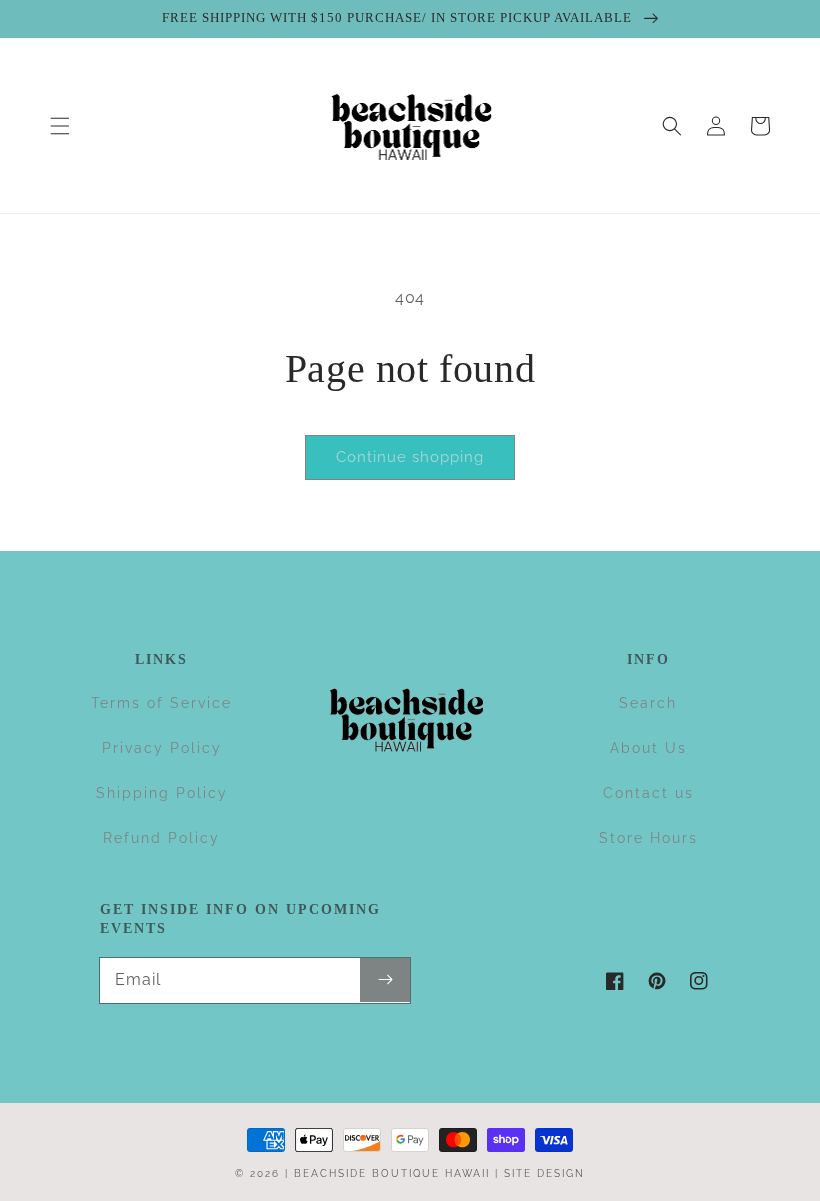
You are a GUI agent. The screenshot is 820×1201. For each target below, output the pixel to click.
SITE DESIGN (544, 1173)
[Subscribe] (385, 980)
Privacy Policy (162, 748)
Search (648, 703)
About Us (648, 748)
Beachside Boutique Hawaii (392, 1173)
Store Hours (648, 838)
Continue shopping (410, 457)
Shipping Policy (162, 793)
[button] (60, 126)
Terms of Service (161, 703)
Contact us (648, 793)
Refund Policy (161, 838)
